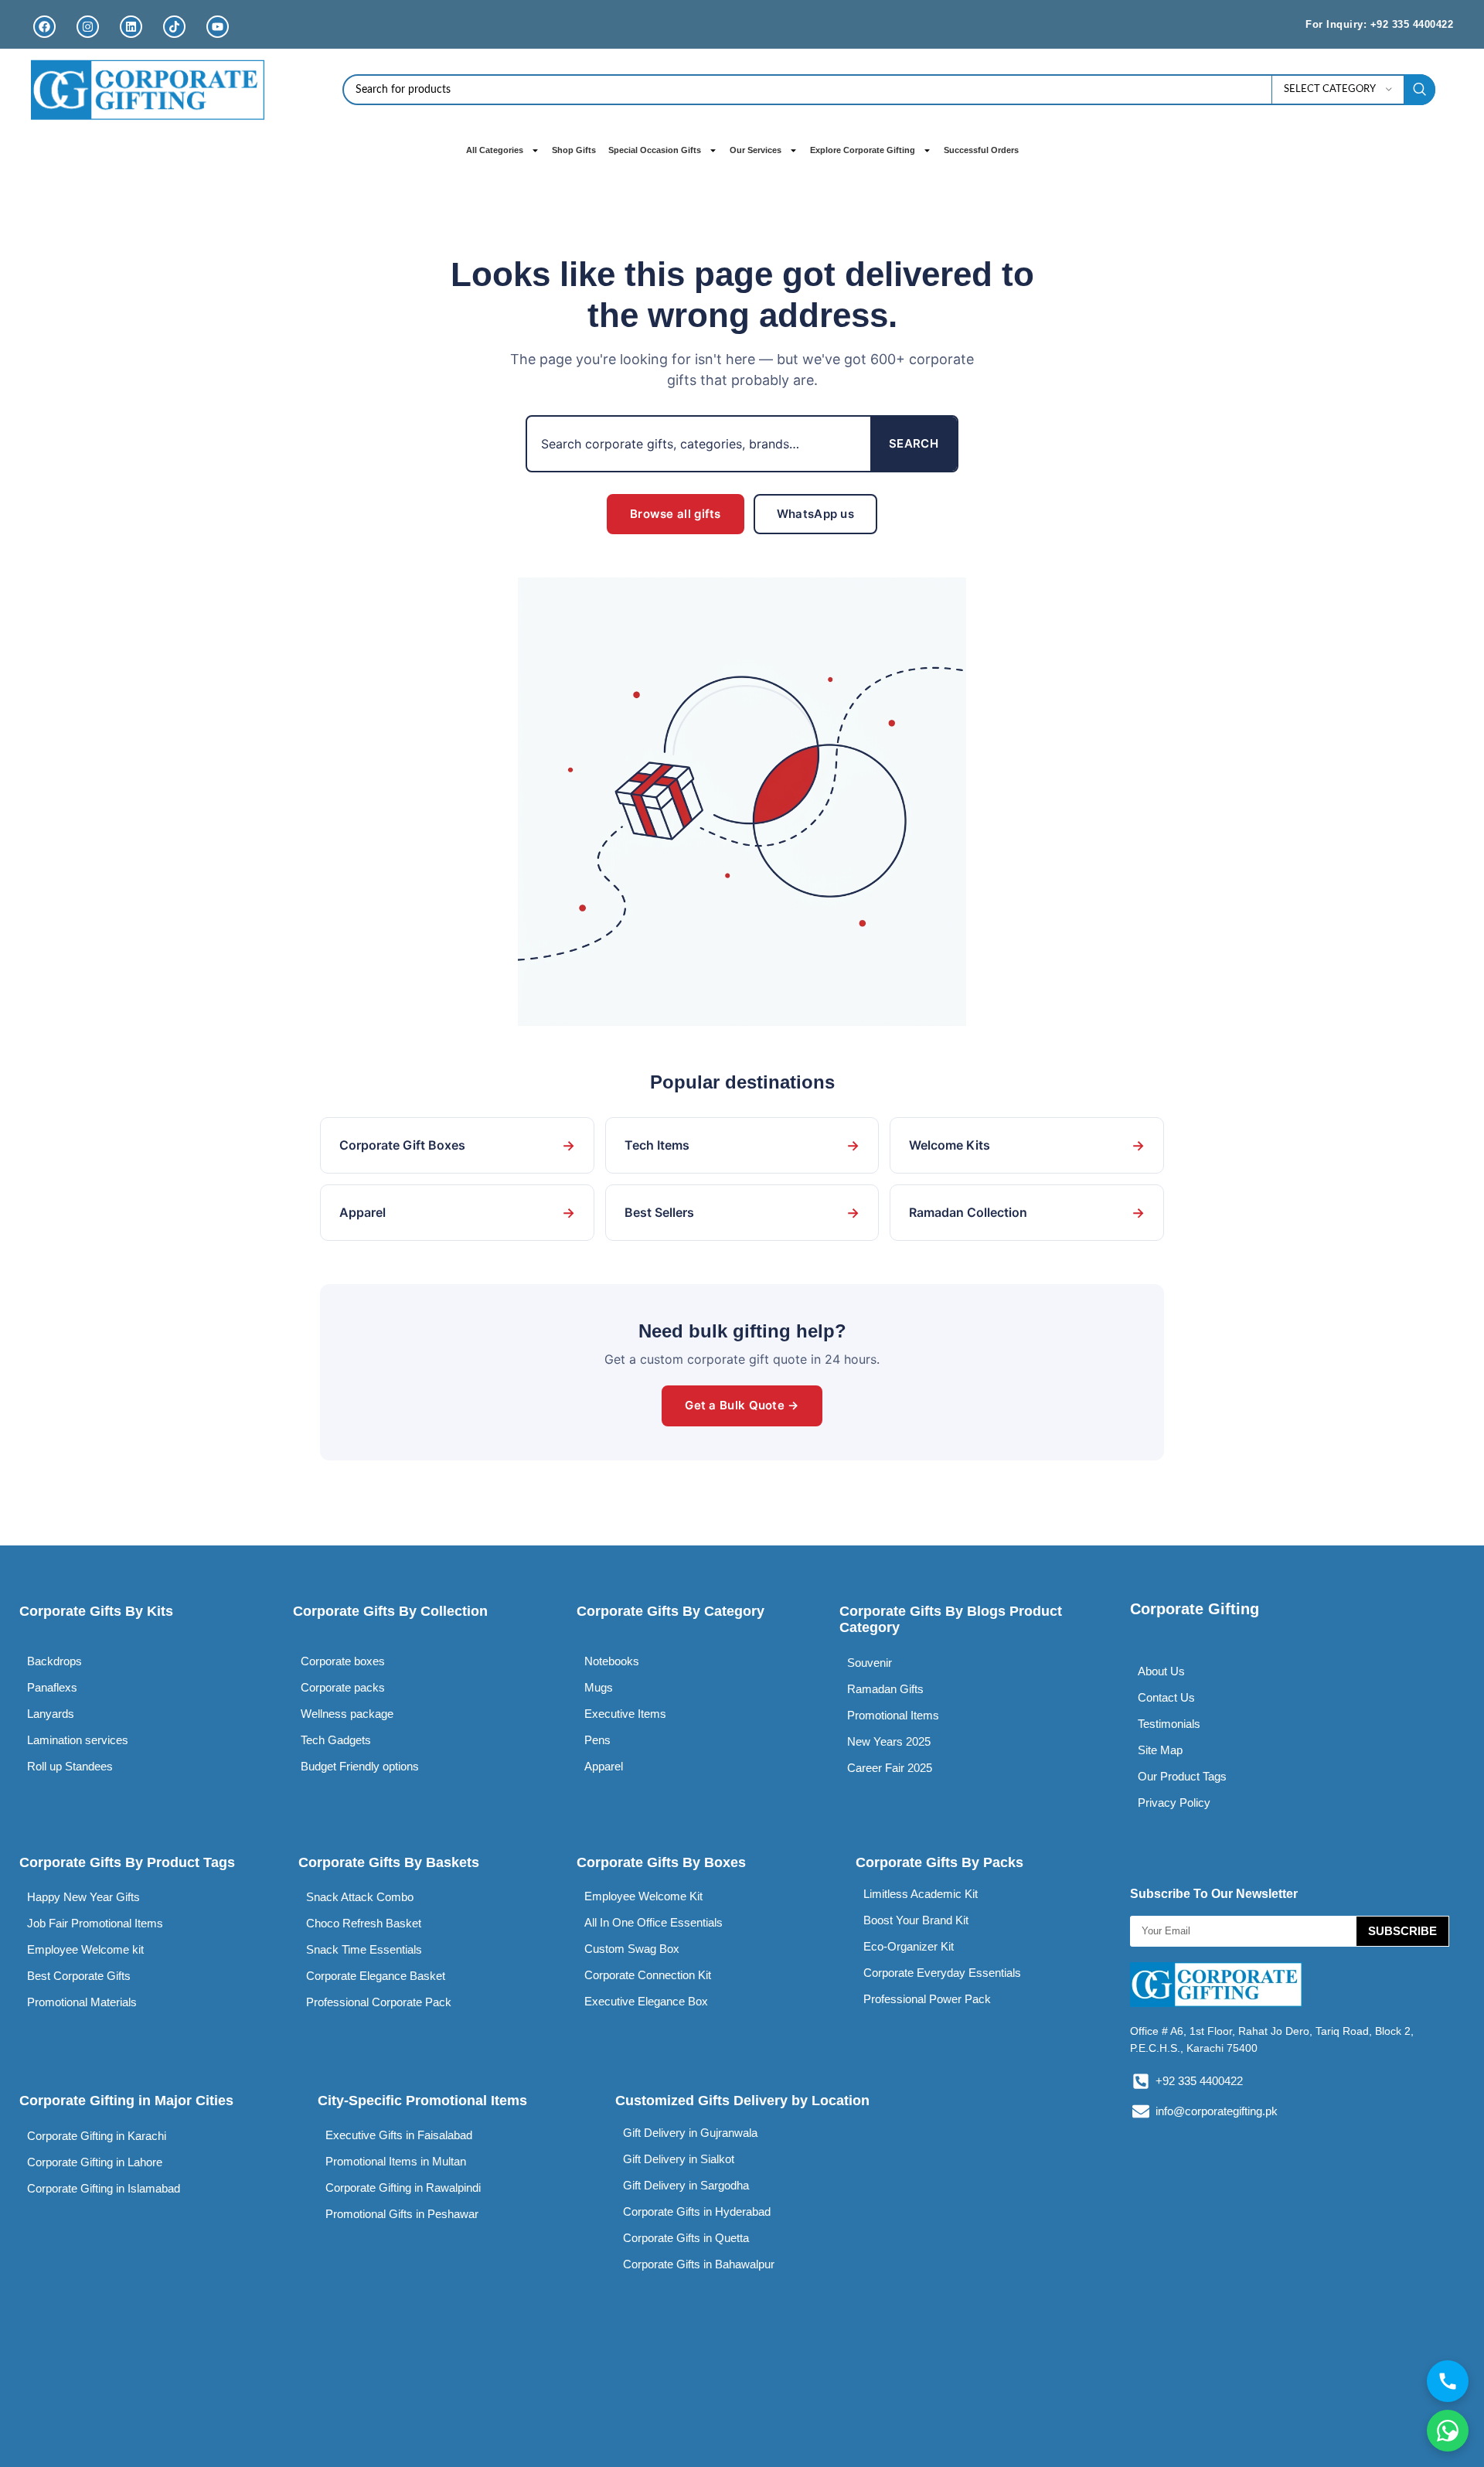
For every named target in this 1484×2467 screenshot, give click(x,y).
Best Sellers (742, 1213)
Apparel (457, 1213)
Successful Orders (981, 150)
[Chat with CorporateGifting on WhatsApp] (1448, 2431)
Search (914, 443)
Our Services (756, 150)
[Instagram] (88, 27)
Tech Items (742, 1145)
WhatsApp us (815, 514)
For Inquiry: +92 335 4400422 (1379, 24)
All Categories (495, 150)
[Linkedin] (131, 27)
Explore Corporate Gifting (863, 150)
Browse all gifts (676, 514)
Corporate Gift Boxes (457, 1145)
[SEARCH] (1420, 90)
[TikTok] (174, 27)
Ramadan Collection (1027, 1213)
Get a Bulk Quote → (742, 1405)
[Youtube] (218, 27)
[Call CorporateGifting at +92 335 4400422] (1448, 2381)
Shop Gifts (574, 150)
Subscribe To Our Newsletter (1214, 1894)
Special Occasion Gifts (655, 150)
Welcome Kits (1027, 1145)
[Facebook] (44, 27)
